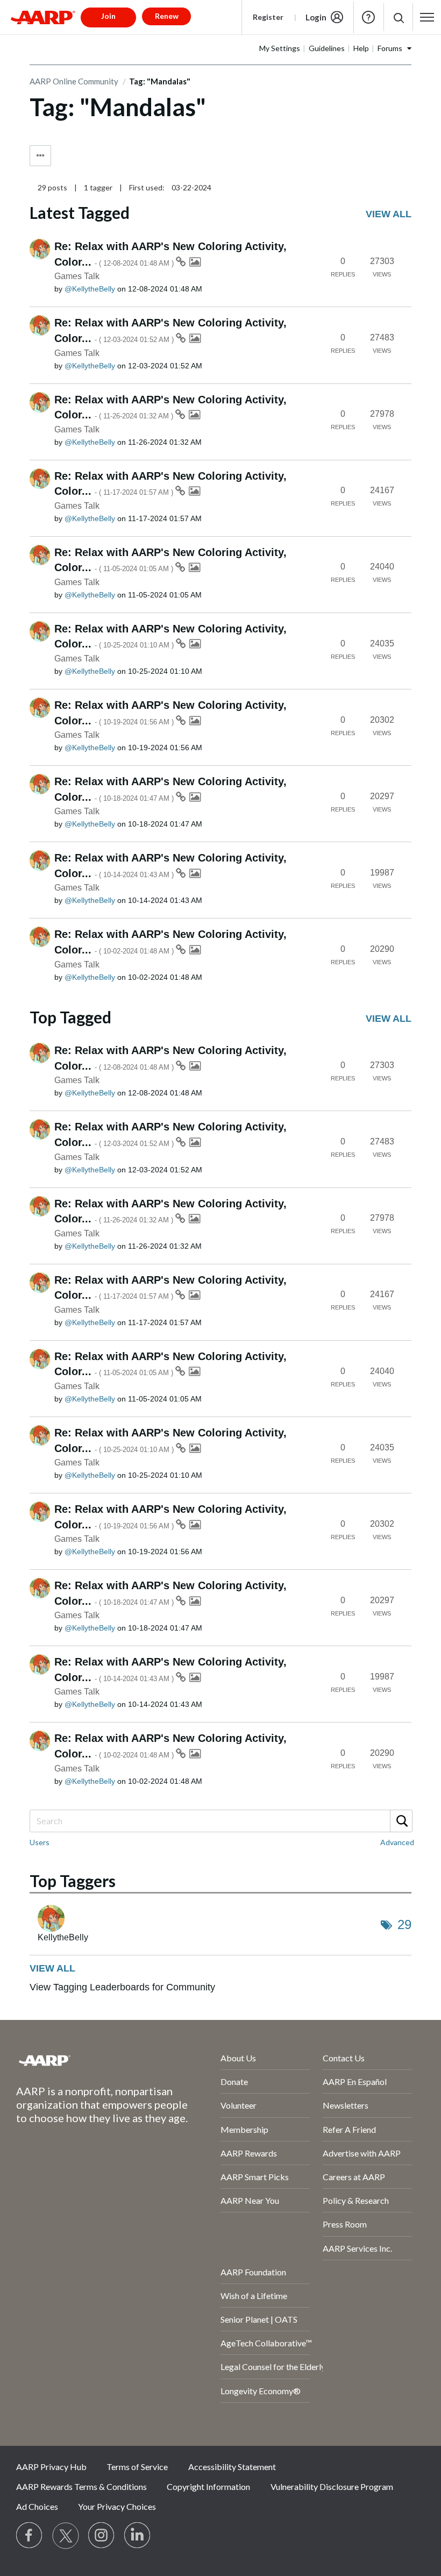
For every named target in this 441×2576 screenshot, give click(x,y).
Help (368, 17)
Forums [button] (390, 48)
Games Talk (77, 276)
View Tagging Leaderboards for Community (122, 1987)
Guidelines (327, 48)
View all (389, 214)
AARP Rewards (249, 2153)
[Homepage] (43, 17)
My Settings (280, 48)
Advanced (397, 1842)
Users (40, 1842)
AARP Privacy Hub (51, 2467)
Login (316, 17)
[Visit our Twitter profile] (66, 2536)
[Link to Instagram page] (102, 2536)
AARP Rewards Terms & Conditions (81, 2486)
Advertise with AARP (362, 2153)
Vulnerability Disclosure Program (332, 2486)
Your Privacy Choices (117, 2506)
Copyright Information (208, 2486)
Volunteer (239, 2105)
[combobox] (220, 1821)
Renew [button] (167, 16)
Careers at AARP (354, 2177)
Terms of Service (137, 2467)
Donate (234, 2082)
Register (268, 17)
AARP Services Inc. (357, 2248)
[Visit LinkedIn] (138, 2536)
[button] (398, 17)
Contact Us (344, 2058)
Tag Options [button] (40, 156)
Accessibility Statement (232, 2467)
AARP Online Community (74, 81)
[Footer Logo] (90, 2060)
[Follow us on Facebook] (30, 2536)
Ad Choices (37, 2506)
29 (404, 1924)
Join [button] (108, 16)
